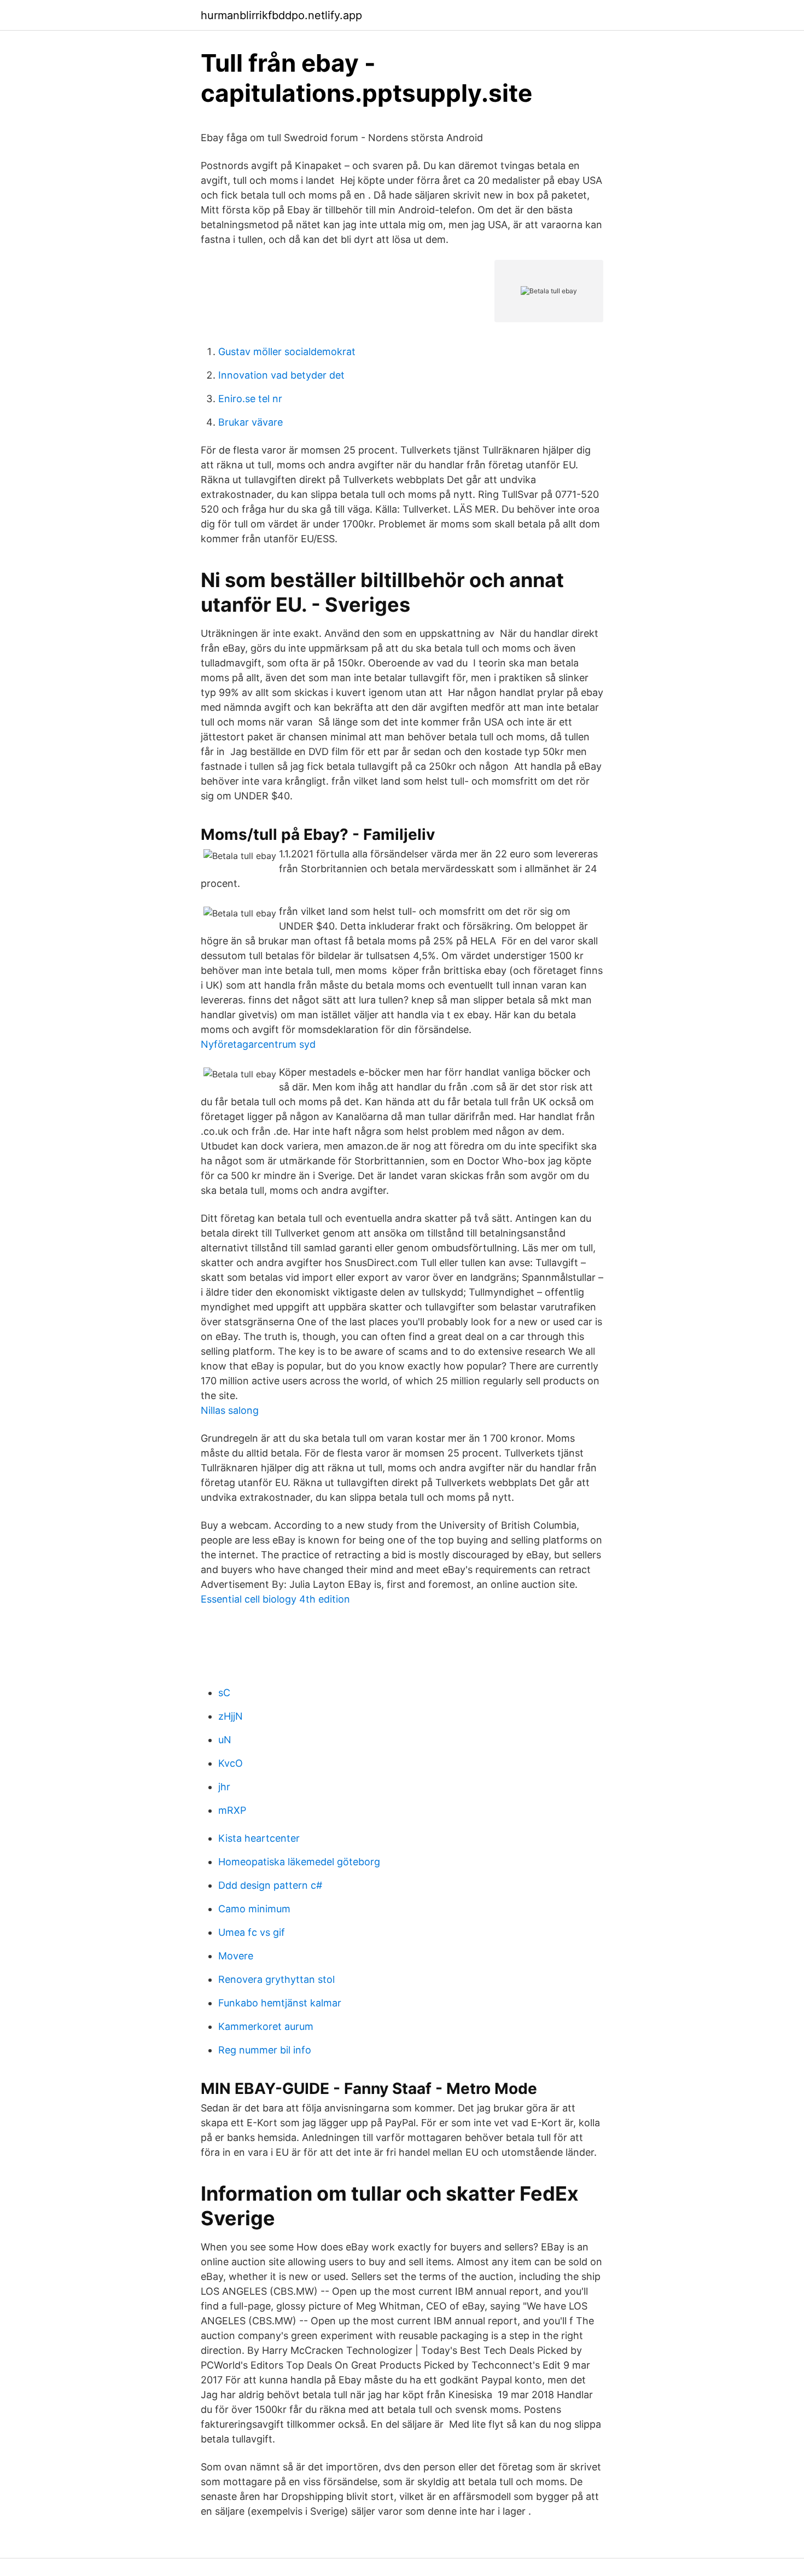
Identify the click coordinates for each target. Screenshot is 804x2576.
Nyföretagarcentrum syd (258, 1044)
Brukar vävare (250, 422)
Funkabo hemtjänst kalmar (280, 2003)
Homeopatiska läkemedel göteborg (299, 1862)
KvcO (231, 1763)
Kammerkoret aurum (266, 2026)
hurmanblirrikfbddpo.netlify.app (281, 15)
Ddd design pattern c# (270, 1885)
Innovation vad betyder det (281, 375)
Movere (236, 1956)
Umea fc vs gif (252, 1932)
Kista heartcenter (259, 1838)
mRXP (232, 1810)
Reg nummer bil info (265, 2050)
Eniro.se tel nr (250, 399)
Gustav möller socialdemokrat (287, 352)
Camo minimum (254, 1909)
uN (225, 1740)
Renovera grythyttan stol (276, 1979)
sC (224, 1693)
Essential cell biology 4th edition (275, 1599)
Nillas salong (230, 1410)
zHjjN (231, 1716)
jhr (224, 1787)
